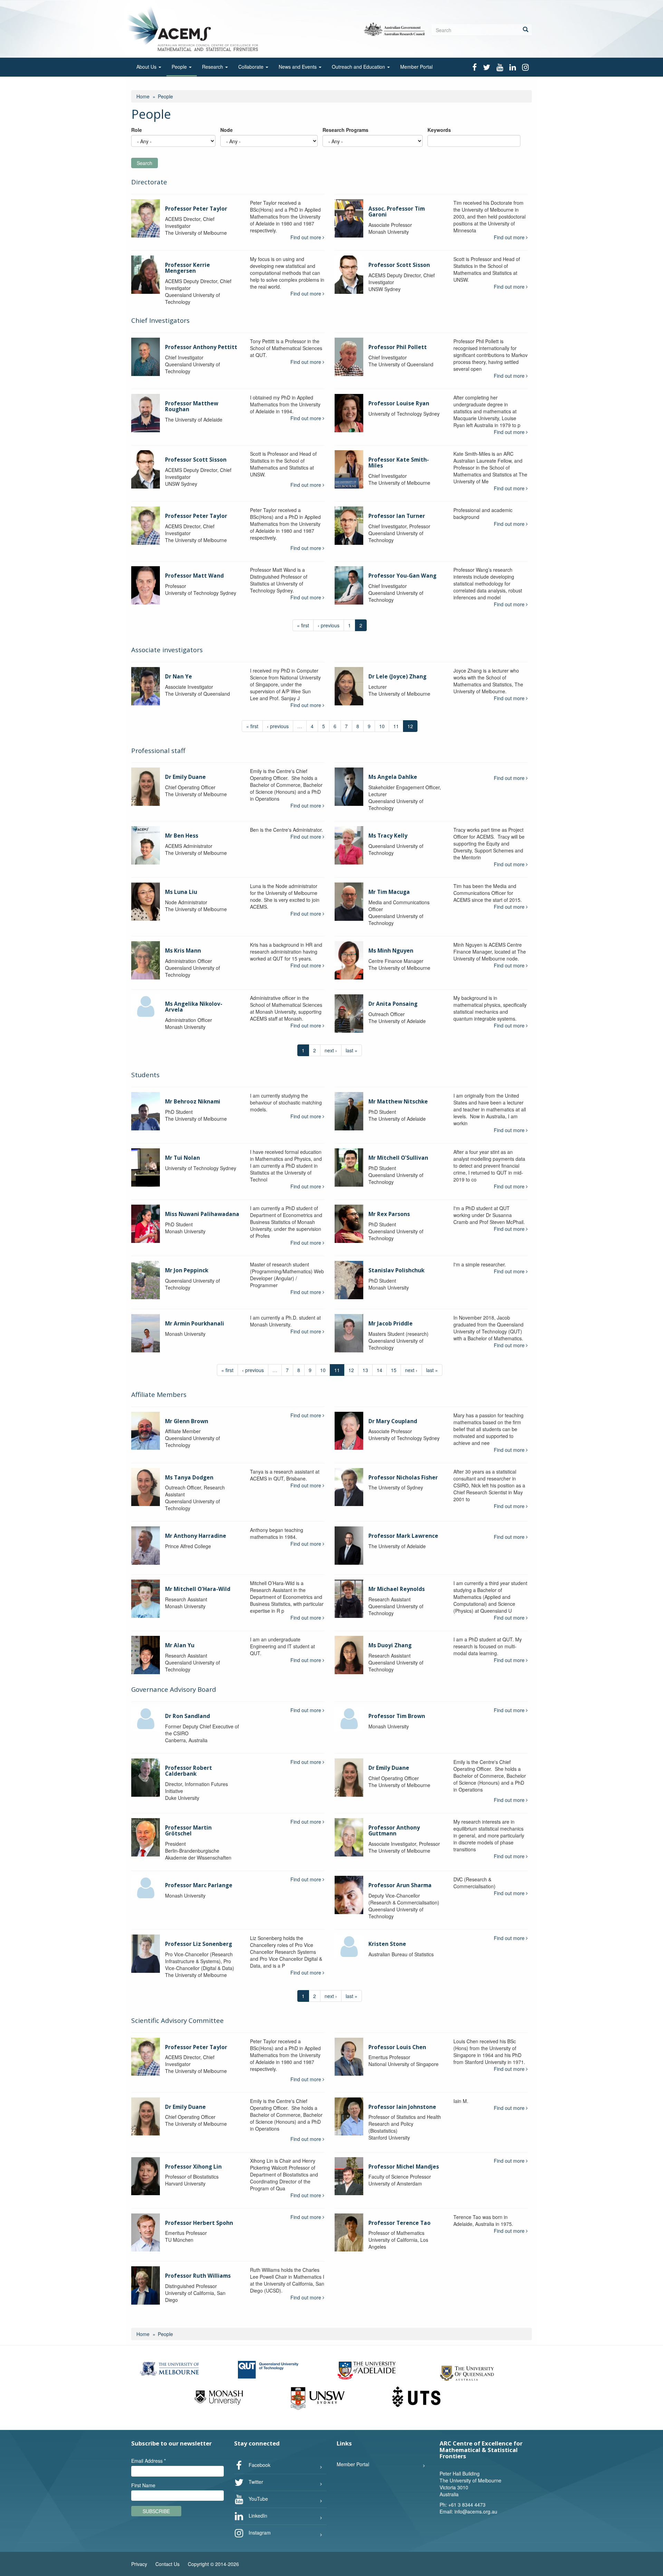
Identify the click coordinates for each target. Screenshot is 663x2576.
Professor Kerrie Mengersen (188, 268)
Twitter (255, 2481)
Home (143, 96)
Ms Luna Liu (181, 892)
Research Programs (345, 130)
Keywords (439, 130)
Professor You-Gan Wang (402, 576)
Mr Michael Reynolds (397, 1589)
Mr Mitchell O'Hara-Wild (198, 1589)
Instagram (259, 2532)
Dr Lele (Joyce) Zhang (397, 677)
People (180, 67)
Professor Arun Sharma (400, 1885)
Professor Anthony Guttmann (394, 1831)
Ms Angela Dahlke (393, 777)
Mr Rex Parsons (389, 1214)
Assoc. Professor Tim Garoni (397, 212)
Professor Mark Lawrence (403, 1536)
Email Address (148, 2461)
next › (331, 1050)
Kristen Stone (387, 1944)
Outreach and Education (359, 67)
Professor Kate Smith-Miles (399, 463)
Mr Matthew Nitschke (398, 1102)
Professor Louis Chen (397, 2047)
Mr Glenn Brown (187, 1421)
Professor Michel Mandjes (404, 2167)
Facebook (259, 2464)
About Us (147, 67)
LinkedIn (257, 2515)
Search (145, 163)
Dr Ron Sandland (188, 1716)
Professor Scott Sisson (399, 265)
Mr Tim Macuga (389, 892)
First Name (143, 2485)
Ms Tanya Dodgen (189, 1478)
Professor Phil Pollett (398, 347)
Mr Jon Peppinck (187, 1270)
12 (351, 1370)
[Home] (195, 28)
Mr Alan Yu (180, 1645)
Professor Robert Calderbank (189, 1771)
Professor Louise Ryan (399, 403)
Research (213, 67)
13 (365, 1370)
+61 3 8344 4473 (467, 2505)
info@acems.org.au (476, 2511)
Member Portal (416, 67)
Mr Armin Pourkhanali (195, 1324)
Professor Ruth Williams (198, 2276)
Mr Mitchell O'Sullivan (398, 1158)
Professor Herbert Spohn (199, 2223)
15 (394, 1370)
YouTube (258, 2498)
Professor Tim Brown (397, 1716)
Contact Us (167, 2564)
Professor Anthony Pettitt (201, 347)
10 (382, 726)
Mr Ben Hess (182, 836)
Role (137, 130)
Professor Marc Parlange (199, 1885)
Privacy (139, 2564)
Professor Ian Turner (397, 516)
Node (227, 130)
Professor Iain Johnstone (402, 2107)
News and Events (298, 67)
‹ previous (329, 625)
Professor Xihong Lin (193, 2167)
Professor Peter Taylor (196, 209)
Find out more (306, 237)
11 (396, 726)
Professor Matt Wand (194, 576)
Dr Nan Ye (179, 677)
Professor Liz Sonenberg (199, 1944)
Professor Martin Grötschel (188, 1831)
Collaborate (252, 67)
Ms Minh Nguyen (391, 951)
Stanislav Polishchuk (396, 1270)
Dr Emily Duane (185, 777)
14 (379, 1370)
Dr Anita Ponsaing (393, 1004)
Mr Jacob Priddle (391, 1324)
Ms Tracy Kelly (388, 836)
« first (303, 625)
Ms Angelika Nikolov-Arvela (194, 1007)
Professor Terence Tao (400, 2223)
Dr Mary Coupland (393, 1421)
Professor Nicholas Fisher (403, 1478)
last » (352, 1050)
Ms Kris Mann (183, 951)
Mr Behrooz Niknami (193, 1102)
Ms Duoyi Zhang (390, 1645)
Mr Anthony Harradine (196, 1536)
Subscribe (156, 2511)
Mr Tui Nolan (182, 1158)
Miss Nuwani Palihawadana (202, 1214)
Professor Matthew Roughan (192, 406)
